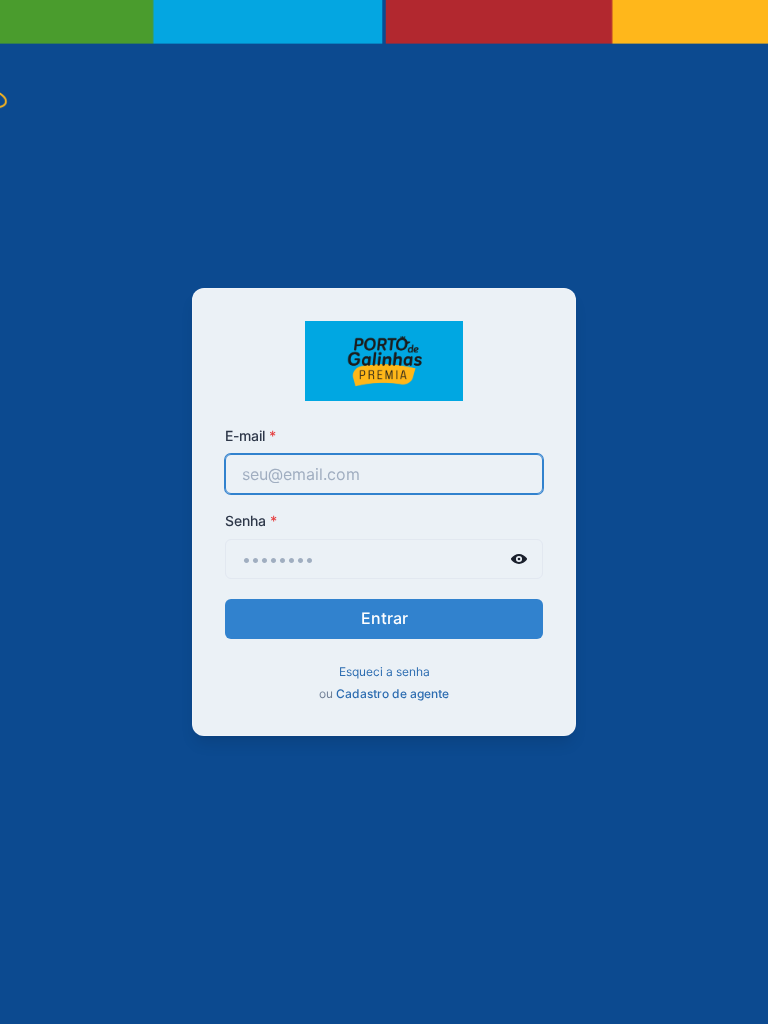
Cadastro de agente (392, 693)
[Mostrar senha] (519, 559)
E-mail (250, 435)
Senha (251, 520)
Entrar (384, 618)
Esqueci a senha (384, 671)
